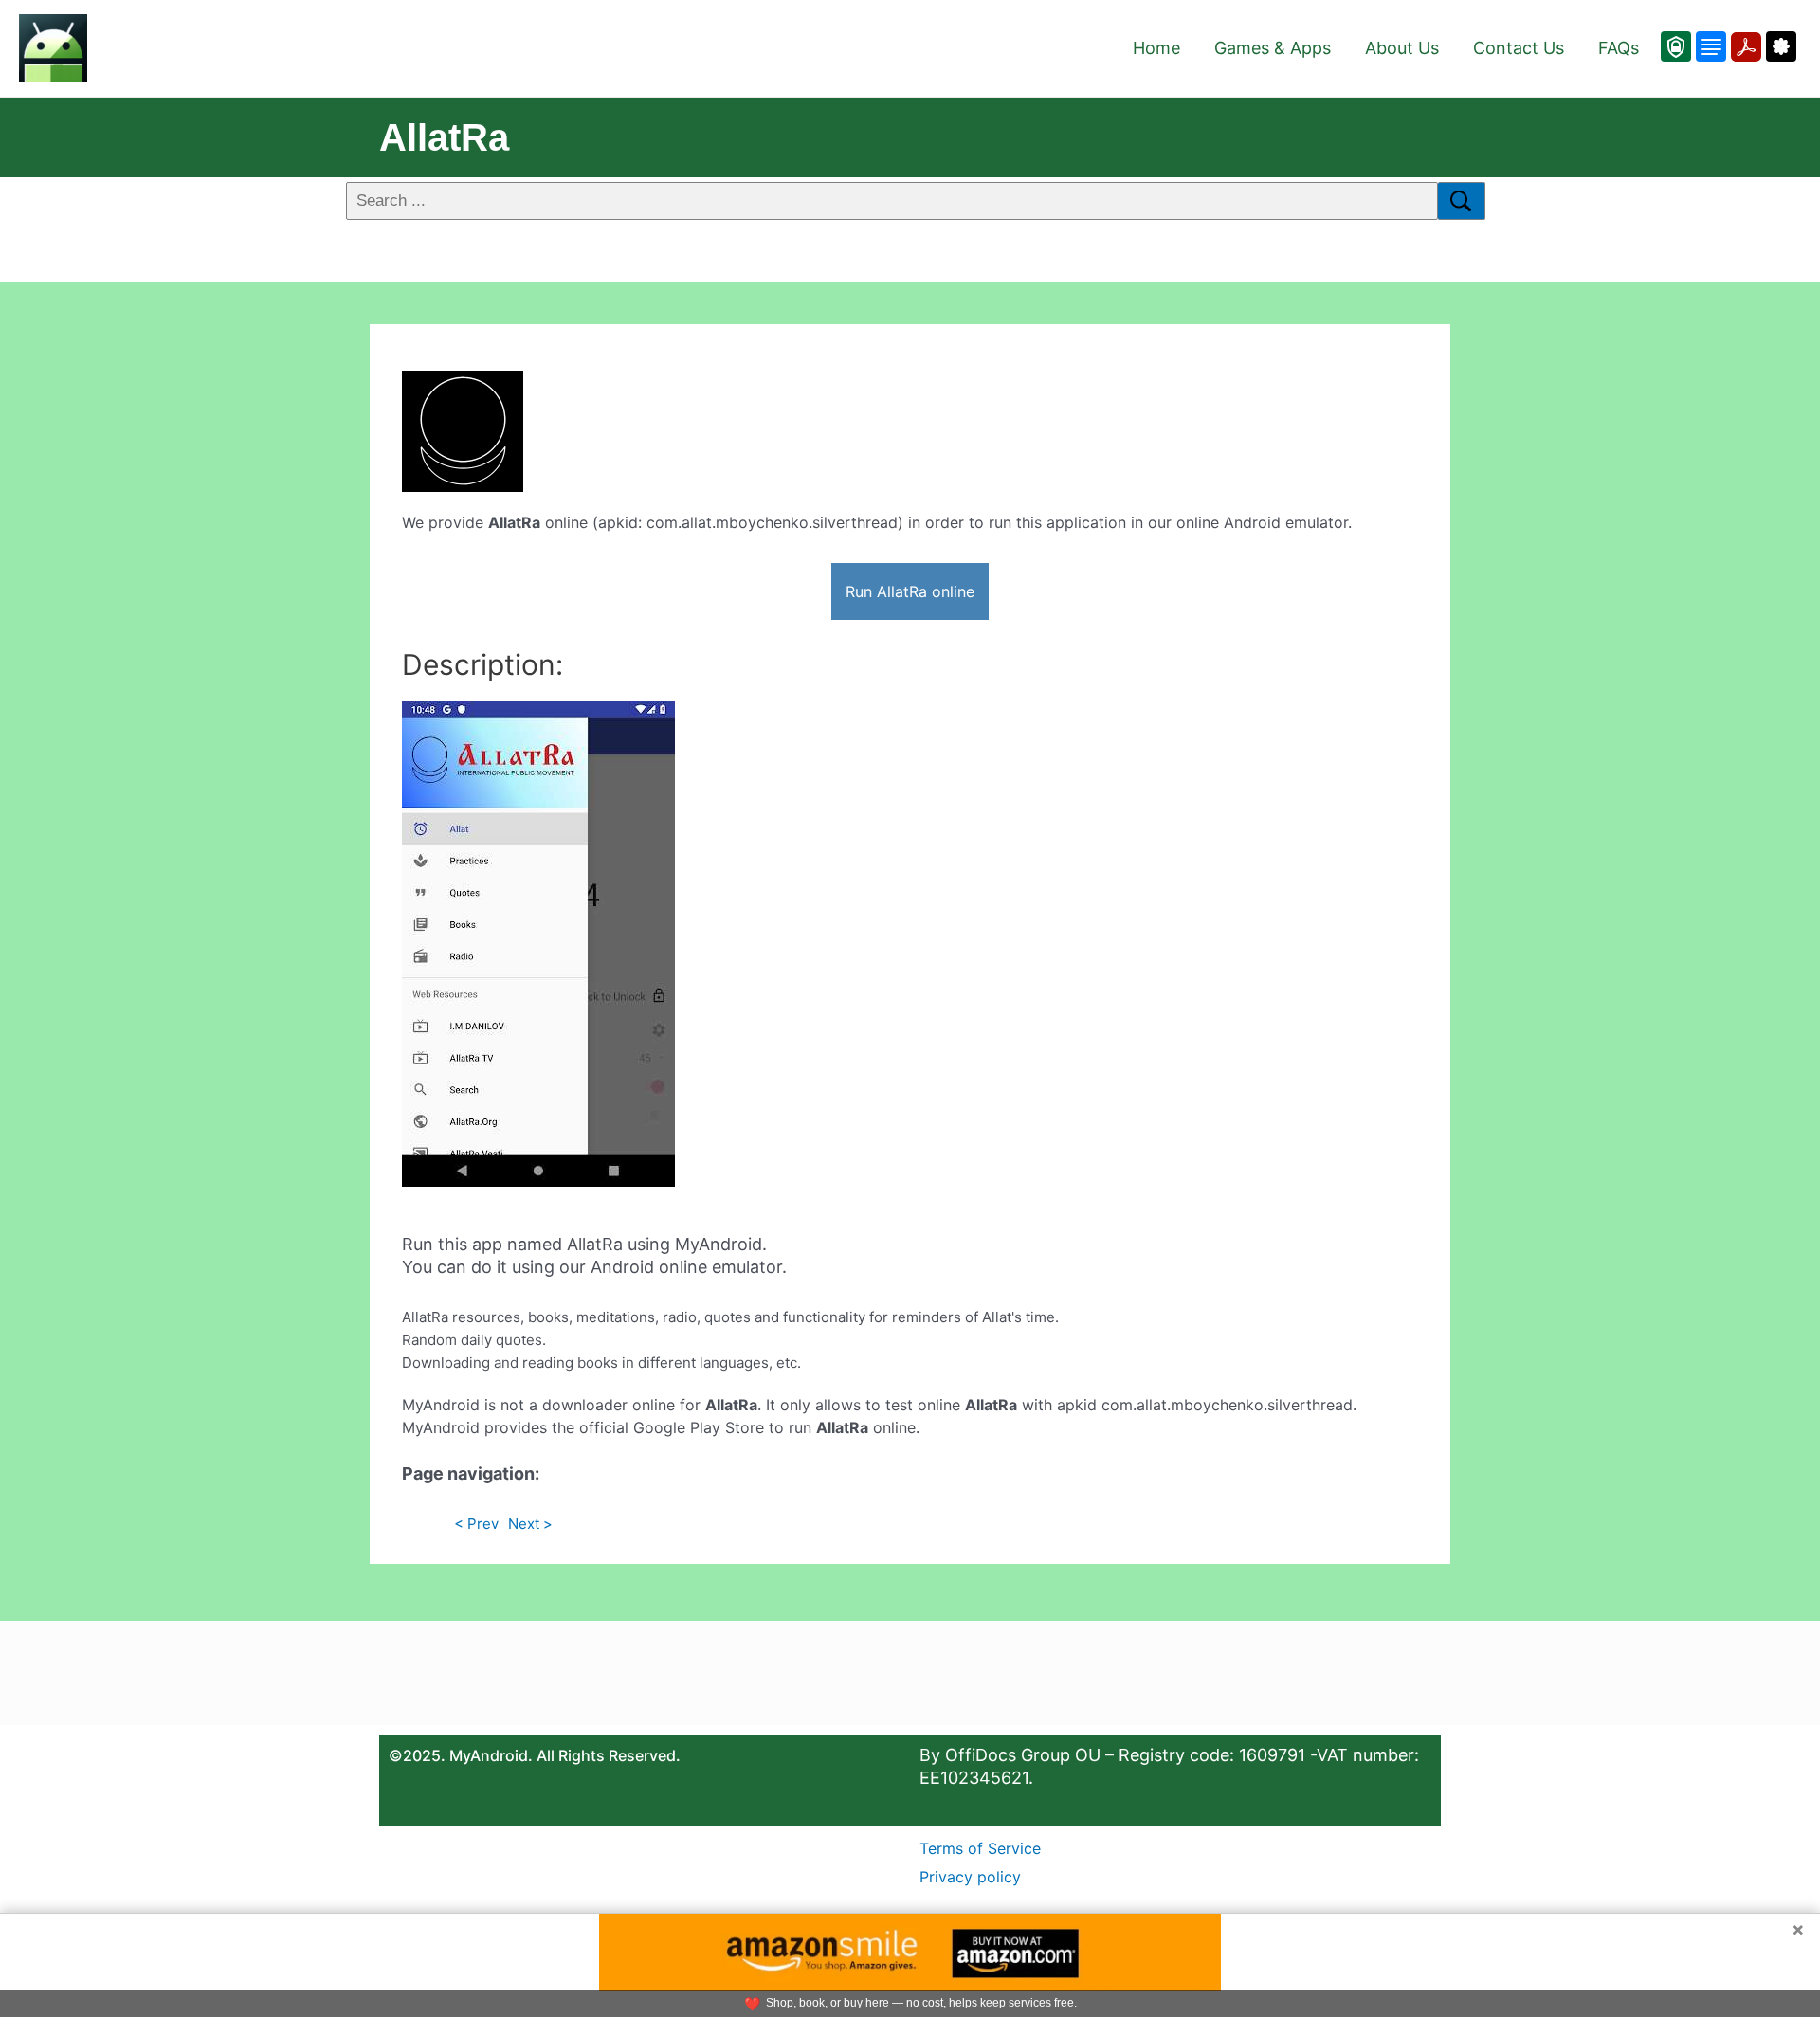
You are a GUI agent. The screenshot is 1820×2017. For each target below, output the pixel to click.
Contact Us (1519, 48)
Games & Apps (1273, 48)
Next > (530, 1524)
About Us (1402, 48)
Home (1156, 48)
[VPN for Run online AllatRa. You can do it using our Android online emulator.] (1676, 46)
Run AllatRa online (910, 591)
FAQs (1619, 48)
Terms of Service (980, 1848)
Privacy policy (970, 1877)
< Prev (476, 1524)
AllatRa (444, 137)
